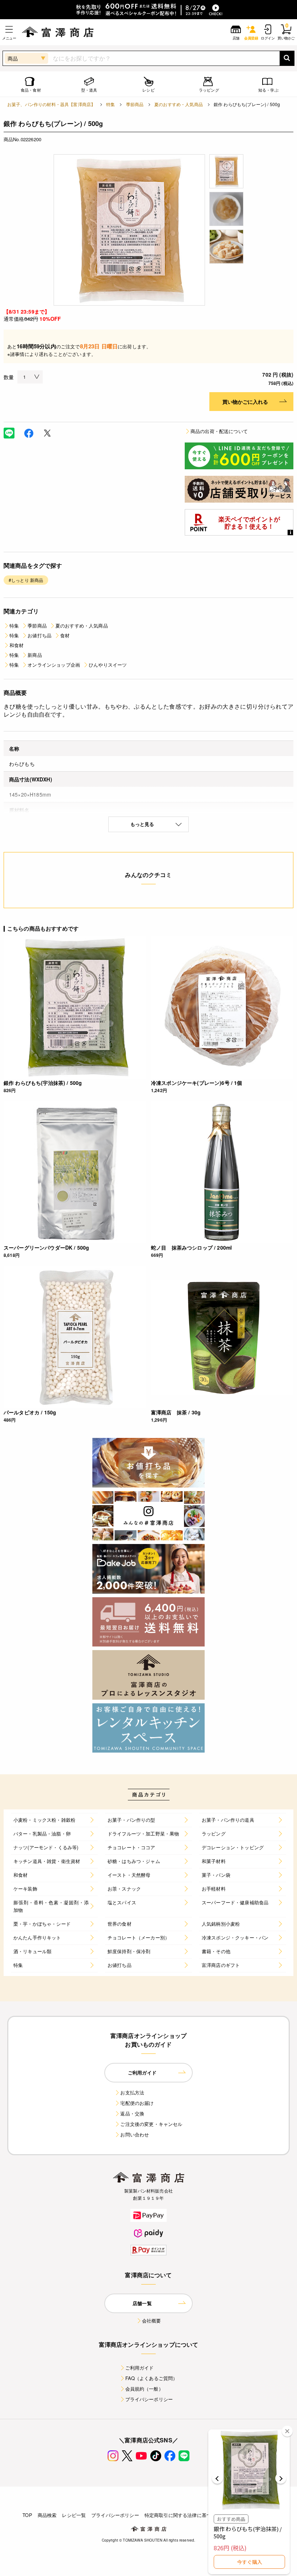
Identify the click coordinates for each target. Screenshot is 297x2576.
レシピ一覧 (74, 2515)
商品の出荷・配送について (219, 431)
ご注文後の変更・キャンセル (151, 2124)
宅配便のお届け (137, 2103)
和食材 (16, 645)
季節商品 (135, 104)
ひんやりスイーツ (108, 665)
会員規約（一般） (144, 2389)
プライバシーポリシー (149, 2399)
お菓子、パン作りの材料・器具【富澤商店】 (51, 104)
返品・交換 (132, 2113)
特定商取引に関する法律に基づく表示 (185, 2515)
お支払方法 (132, 2092)
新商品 (35, 655)
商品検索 (47, 2515)
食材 (65, 635)
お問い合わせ (135, 2134)
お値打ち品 (39, 635)
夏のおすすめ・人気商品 (179, 104)
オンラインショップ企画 (54, 665)
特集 (110, 104)
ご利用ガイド (140, 2368)
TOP (27, 2515)
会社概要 (152, 2321)
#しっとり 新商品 (26, 580)
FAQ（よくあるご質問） (152, 2378)
